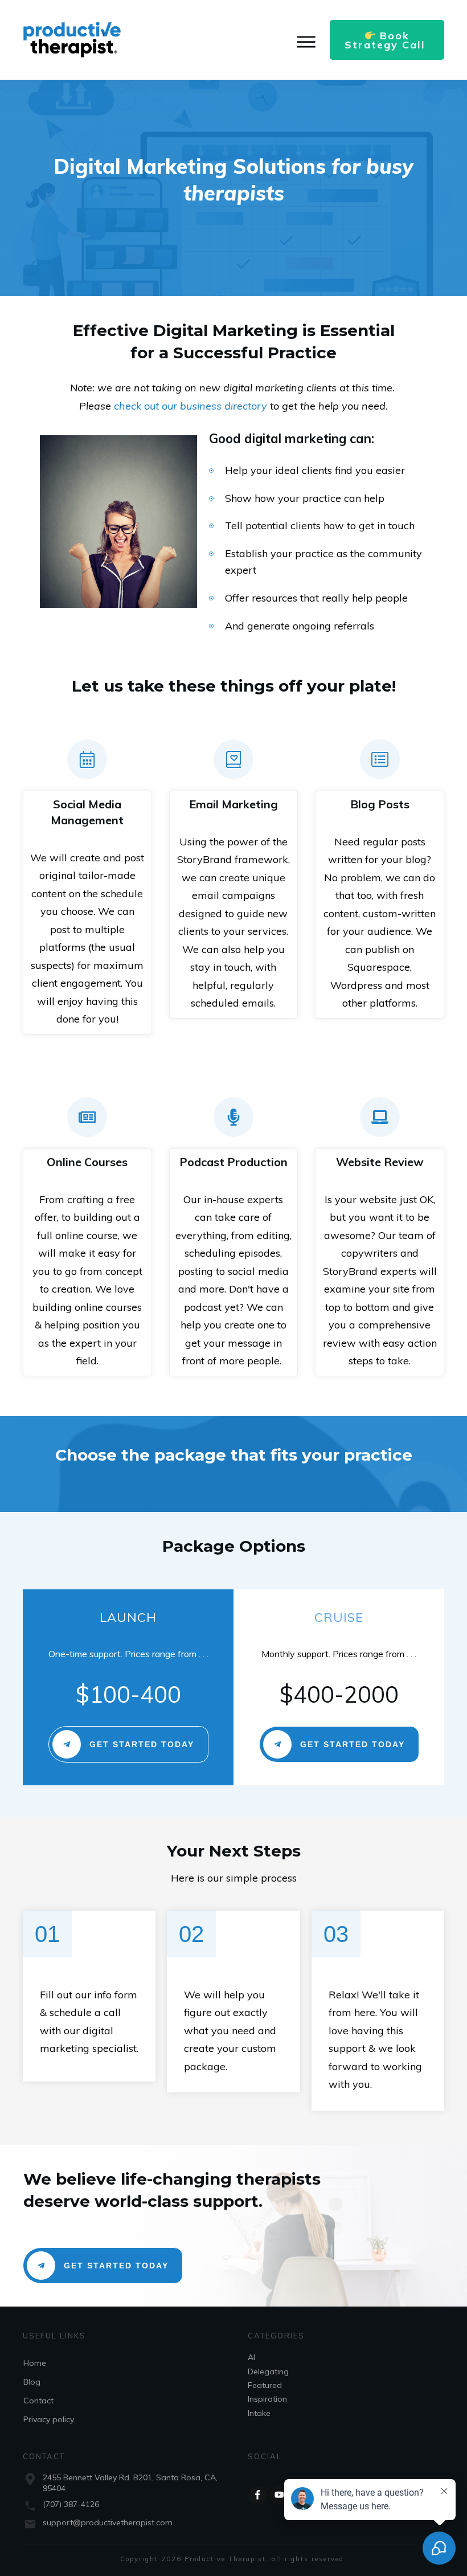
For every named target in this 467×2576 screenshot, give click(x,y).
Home (35, 2363)
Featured (265, 2385)
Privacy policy (49, 2419)
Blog (32, 2382)
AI (251, 2357)
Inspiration (267, 2399)
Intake (259, 2413)
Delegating (268, 2371)
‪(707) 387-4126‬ (71, 2504)
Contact (38, 2401)
